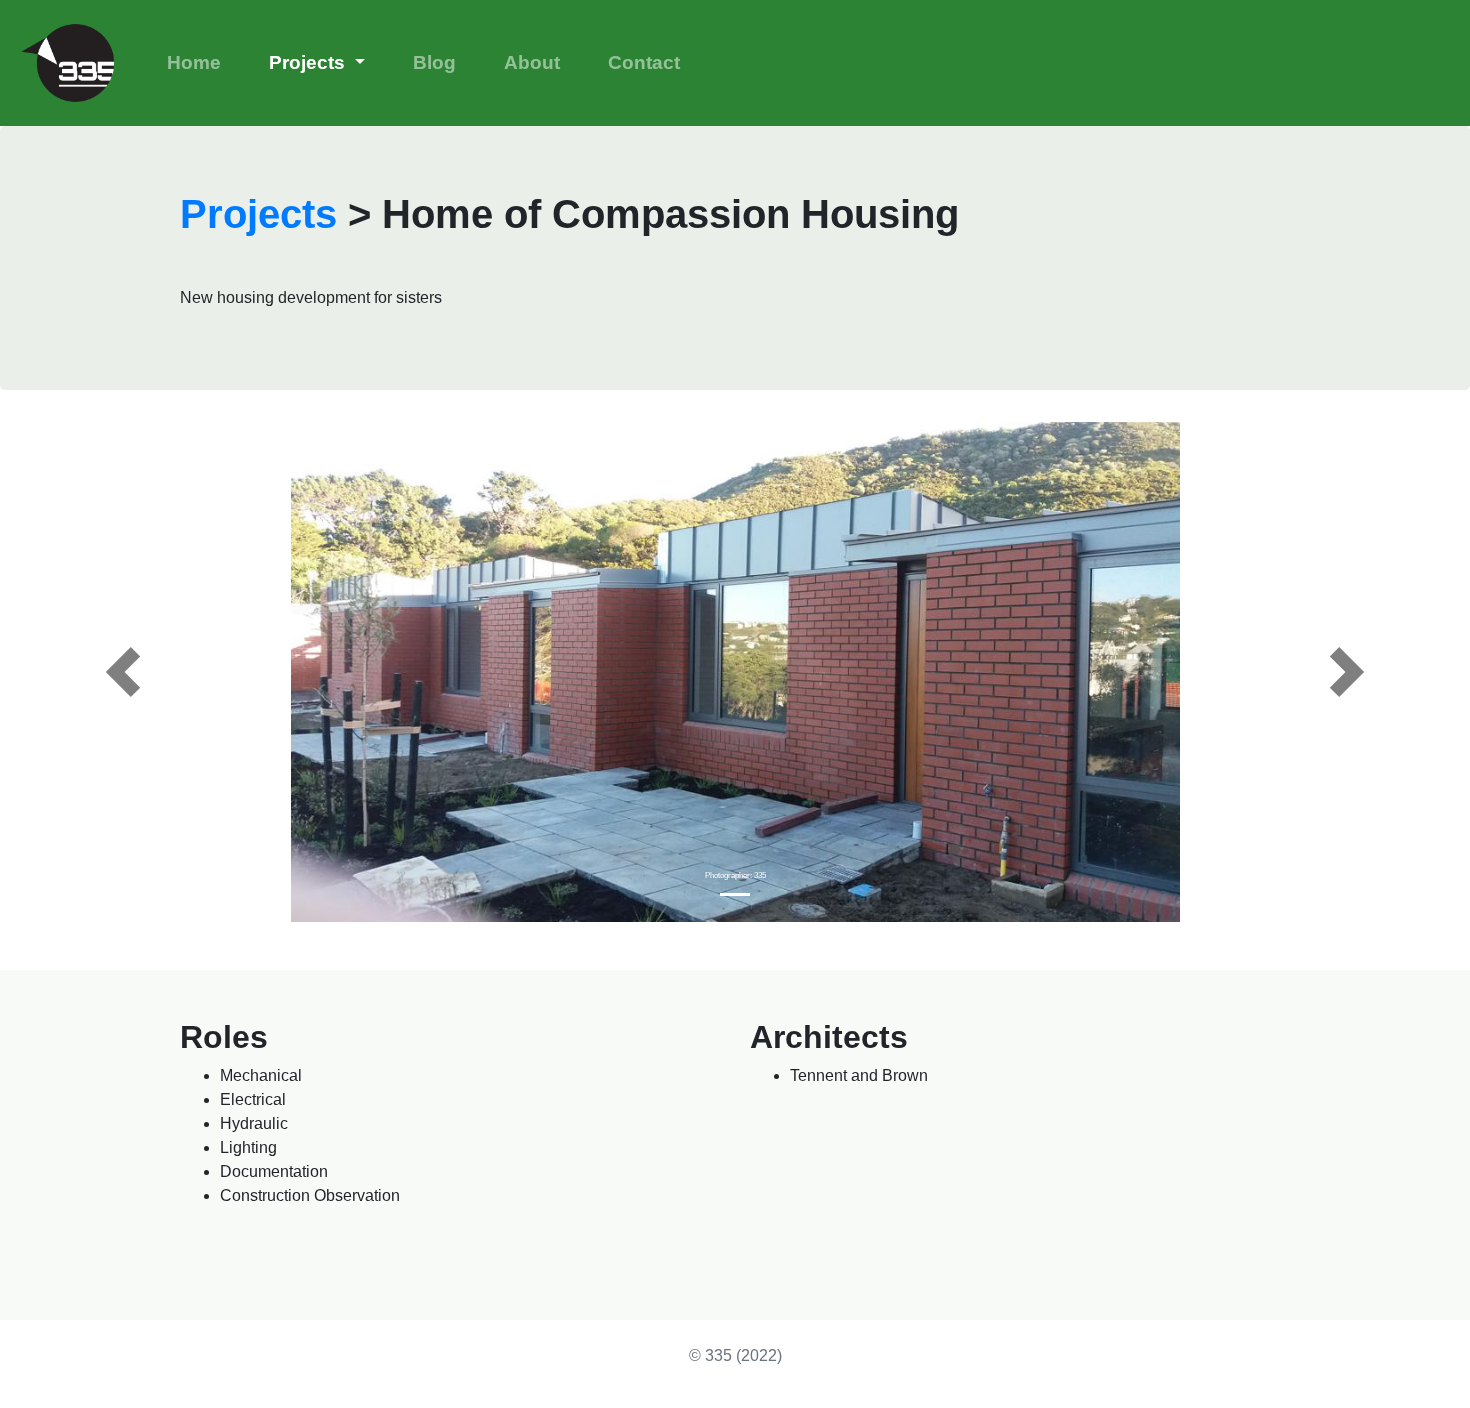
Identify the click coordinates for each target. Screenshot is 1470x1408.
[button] (123, 672)
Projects (309, 62)
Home (194, 62)
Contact (644, 62)
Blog (434, 62)
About (532, 62)
